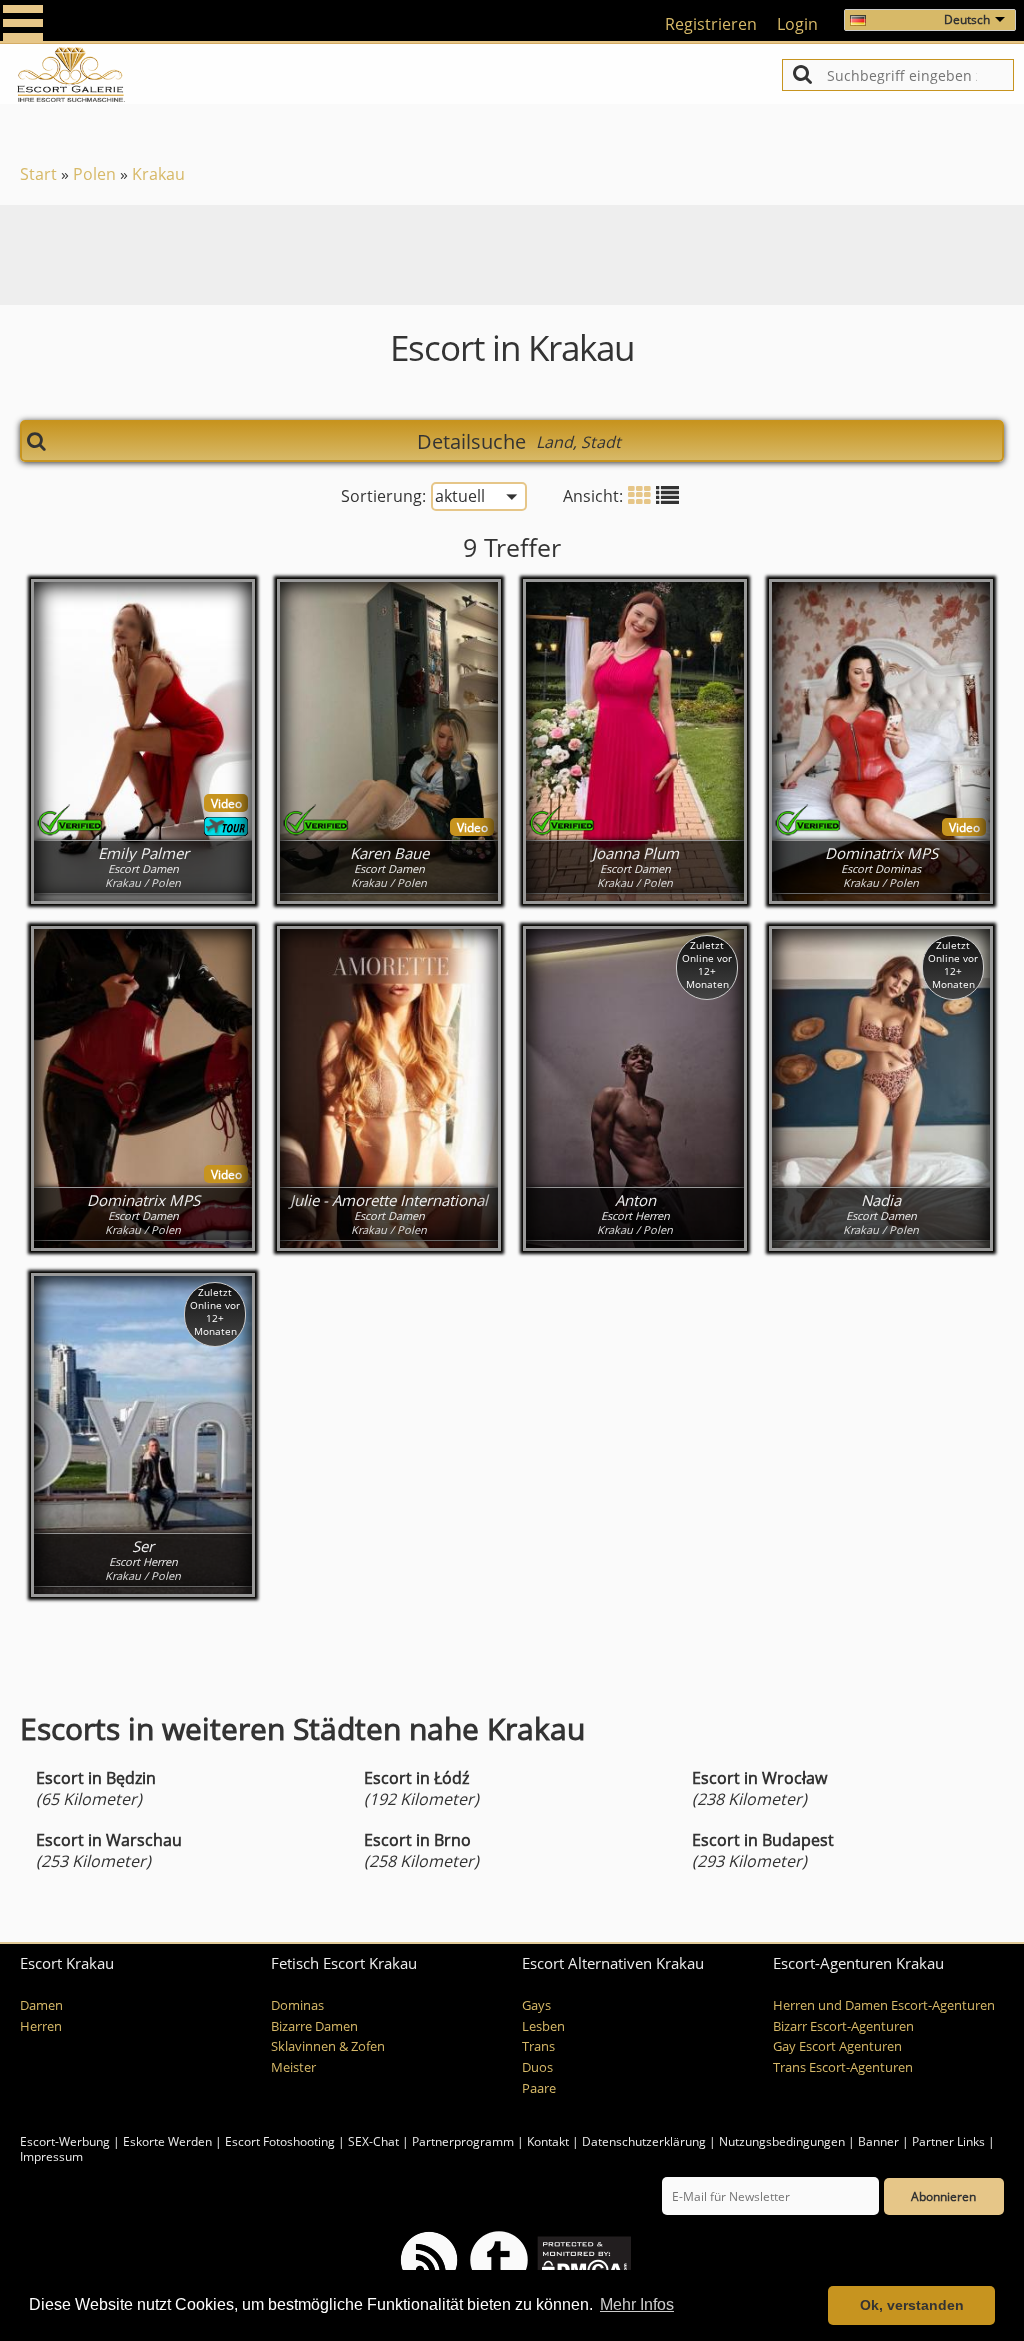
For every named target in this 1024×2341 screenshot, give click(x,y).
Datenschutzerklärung (644, 2141)
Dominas (297, 2005)
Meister (293, 2067)
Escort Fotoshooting (280, 2141)
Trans (538, 2046)
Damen (41, 2005)
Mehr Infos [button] (637, 2304)
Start (38, 174)
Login (797, 24)
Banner (878, 2141)
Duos (537, 2067)
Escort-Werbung (65, 2141)
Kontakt (549, 2141)
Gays (536, 2005)
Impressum (51, 2156)
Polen (94, 174)
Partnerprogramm (463, 2141)
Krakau (158, 174)
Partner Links (948, 2141)
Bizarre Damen (314, 2026)
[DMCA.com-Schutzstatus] (582, 2258)
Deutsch (967, 19)
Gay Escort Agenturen (837, 2046)
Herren (41, 2026)
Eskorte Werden (167, 2141)
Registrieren (711, 24)
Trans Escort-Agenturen (843, 2067)
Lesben (543, 2026)
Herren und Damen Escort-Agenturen (884, 2005)
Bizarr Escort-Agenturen (843, 2026)
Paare (539, 2088)
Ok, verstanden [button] (912, 2305)
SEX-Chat (373, 2141)
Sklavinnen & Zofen (328, 2046)
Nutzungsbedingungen (782, 2141)
